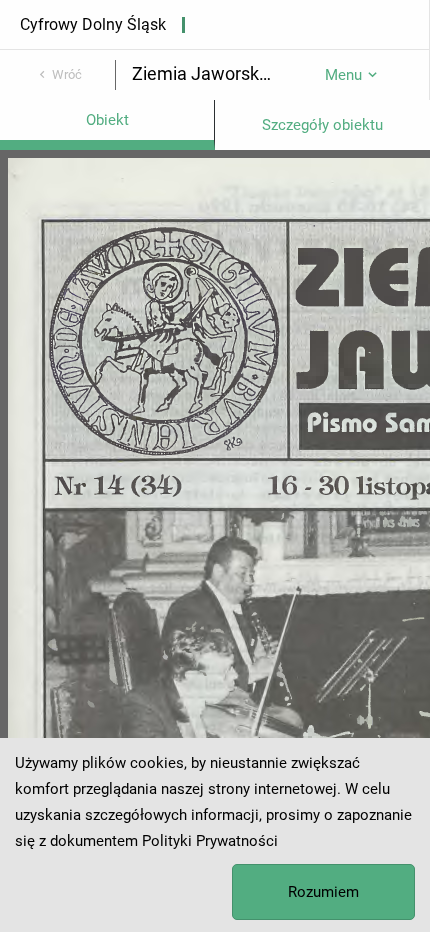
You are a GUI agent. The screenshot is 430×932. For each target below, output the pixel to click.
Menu (343, 75)
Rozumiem (323, 892)
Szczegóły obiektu (322, 125)
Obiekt (107, 120)
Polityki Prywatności (210, 841)
